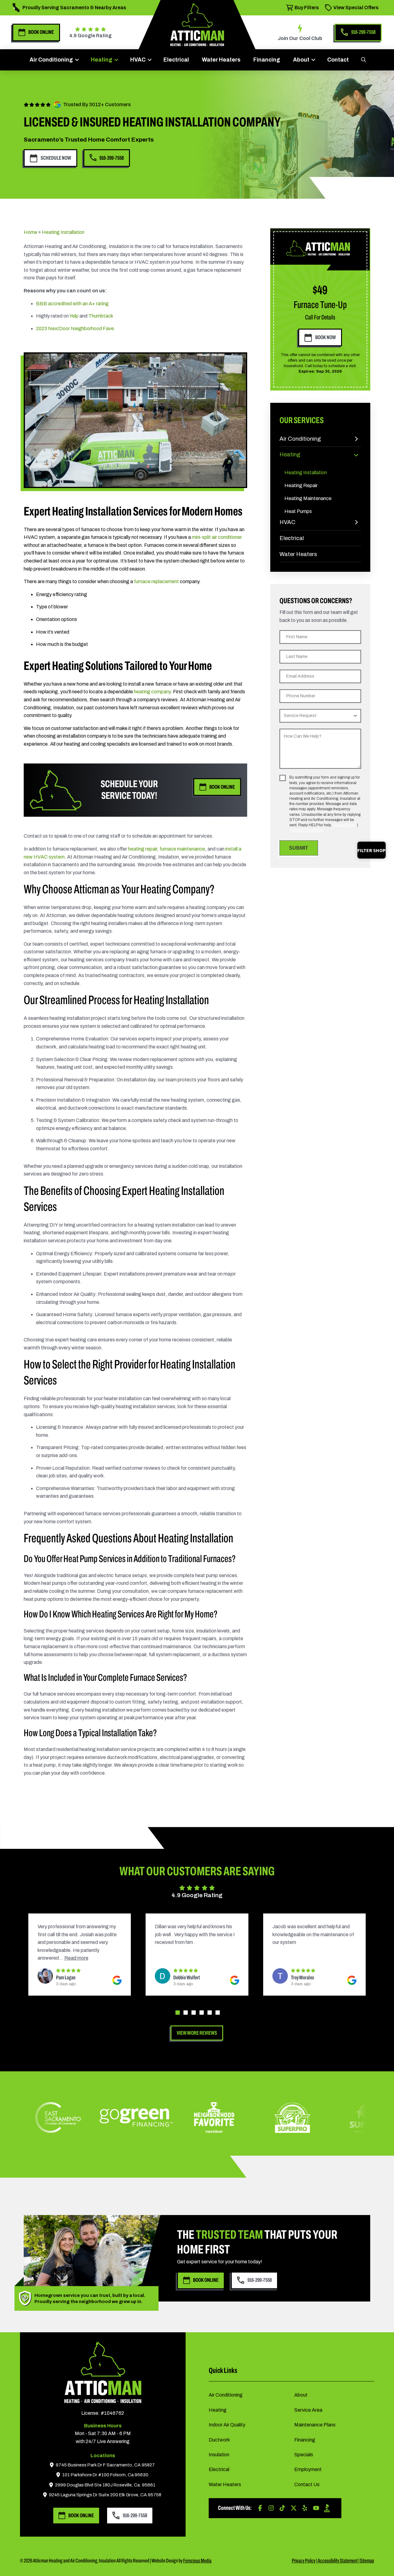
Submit (299, 848)
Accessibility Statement (338, 2561)
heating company (152, 692)
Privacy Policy (344, 825)
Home (30, 232)
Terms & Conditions (306, 830)
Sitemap (367, 2561)
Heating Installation (63, 232)
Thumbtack (101, 316)
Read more (213, 1958)
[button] (363, 60)
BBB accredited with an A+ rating (72, 304)
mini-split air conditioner (217, 537)
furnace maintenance (182, 849)
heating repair (143, 849)
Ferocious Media (197, 2561)
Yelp (74, 316)
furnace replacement (156, 581)
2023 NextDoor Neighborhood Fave (75, 329)
